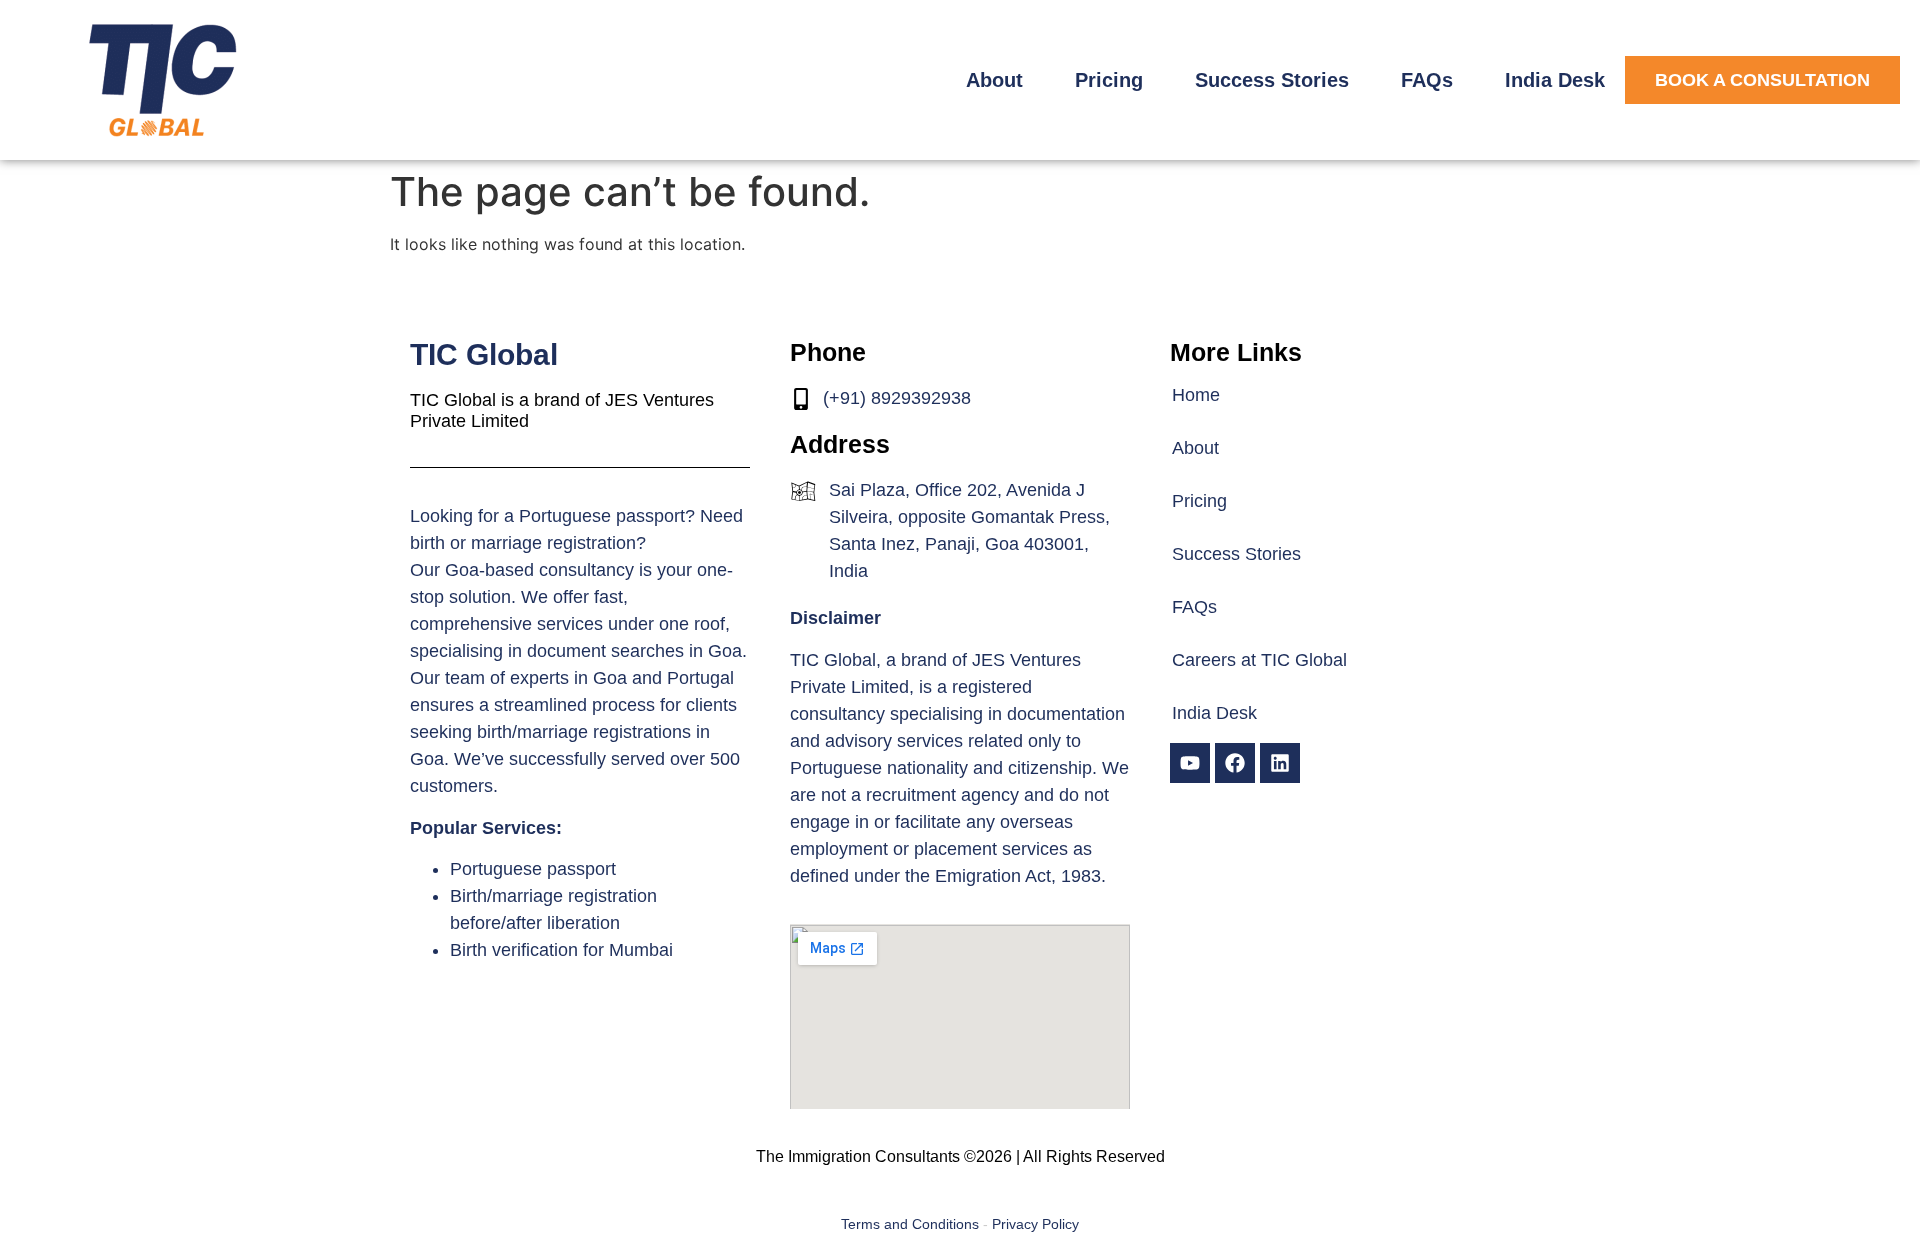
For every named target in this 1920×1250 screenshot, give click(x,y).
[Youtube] (1190, 763)
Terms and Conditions (910, 1224)
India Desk (1555, 80)
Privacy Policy (1035, 1224)
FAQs (1427, 80)
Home (1196, 395)
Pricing (1109, 80)
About (994, 80)
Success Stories (1272, 80)
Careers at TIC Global (1259, 660)
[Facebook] (1235, 763)
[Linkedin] (1280, 763)
